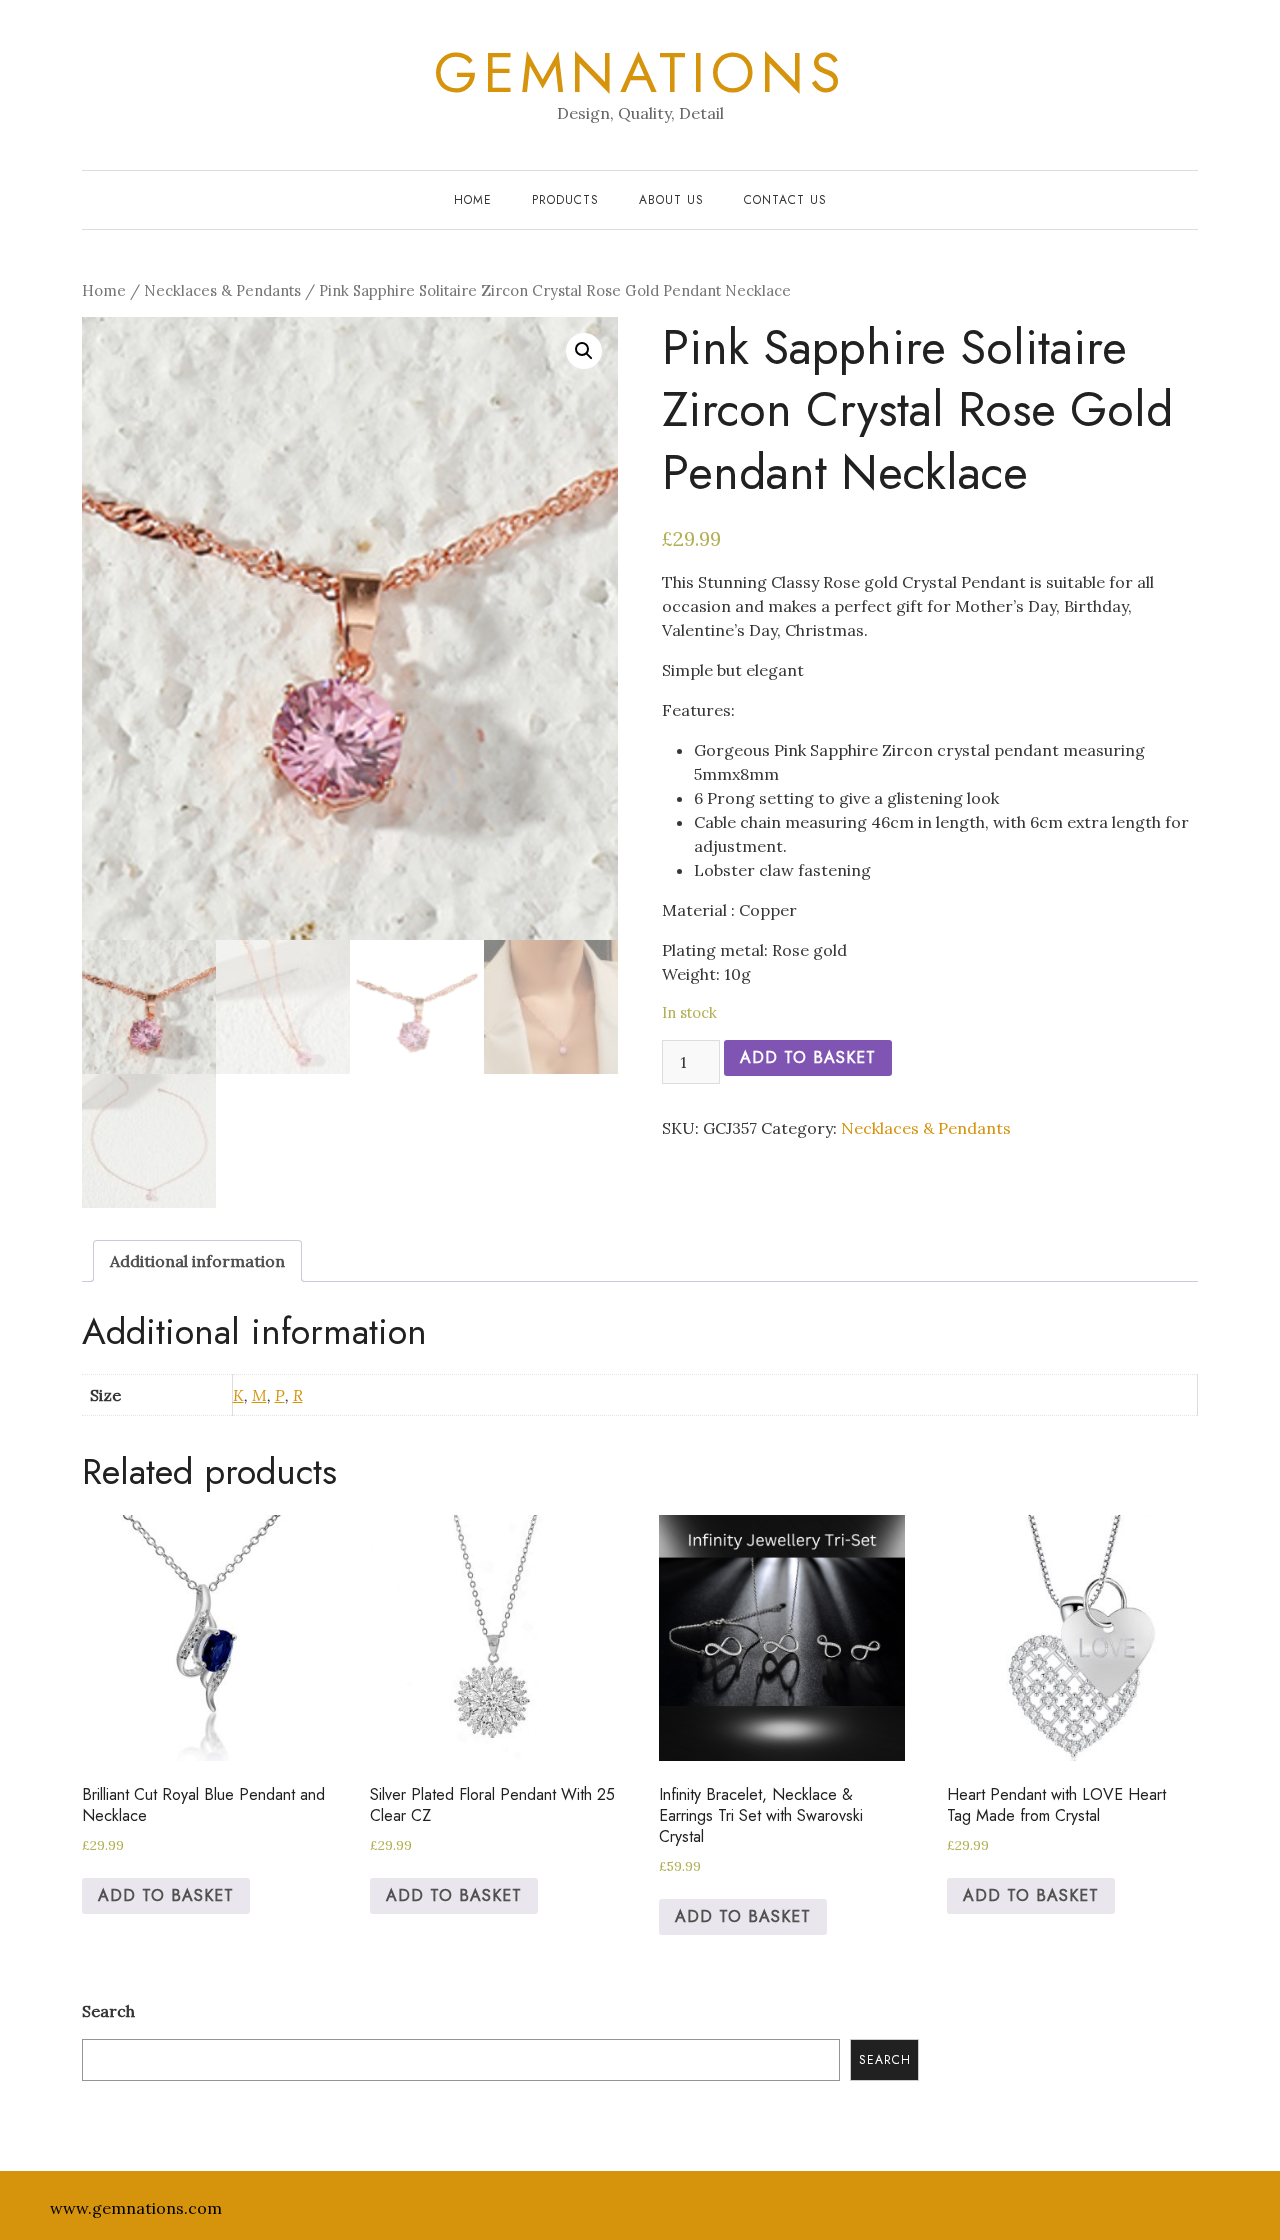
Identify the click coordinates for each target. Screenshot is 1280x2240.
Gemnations (640, 73)
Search (108, 2011)
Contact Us (785, 200)
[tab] (197, 1261)
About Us (671, 200)
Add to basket (808, 1057)
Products (565, 200)
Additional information (197, 1261)
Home (473, 200)
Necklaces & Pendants (222, 290)
